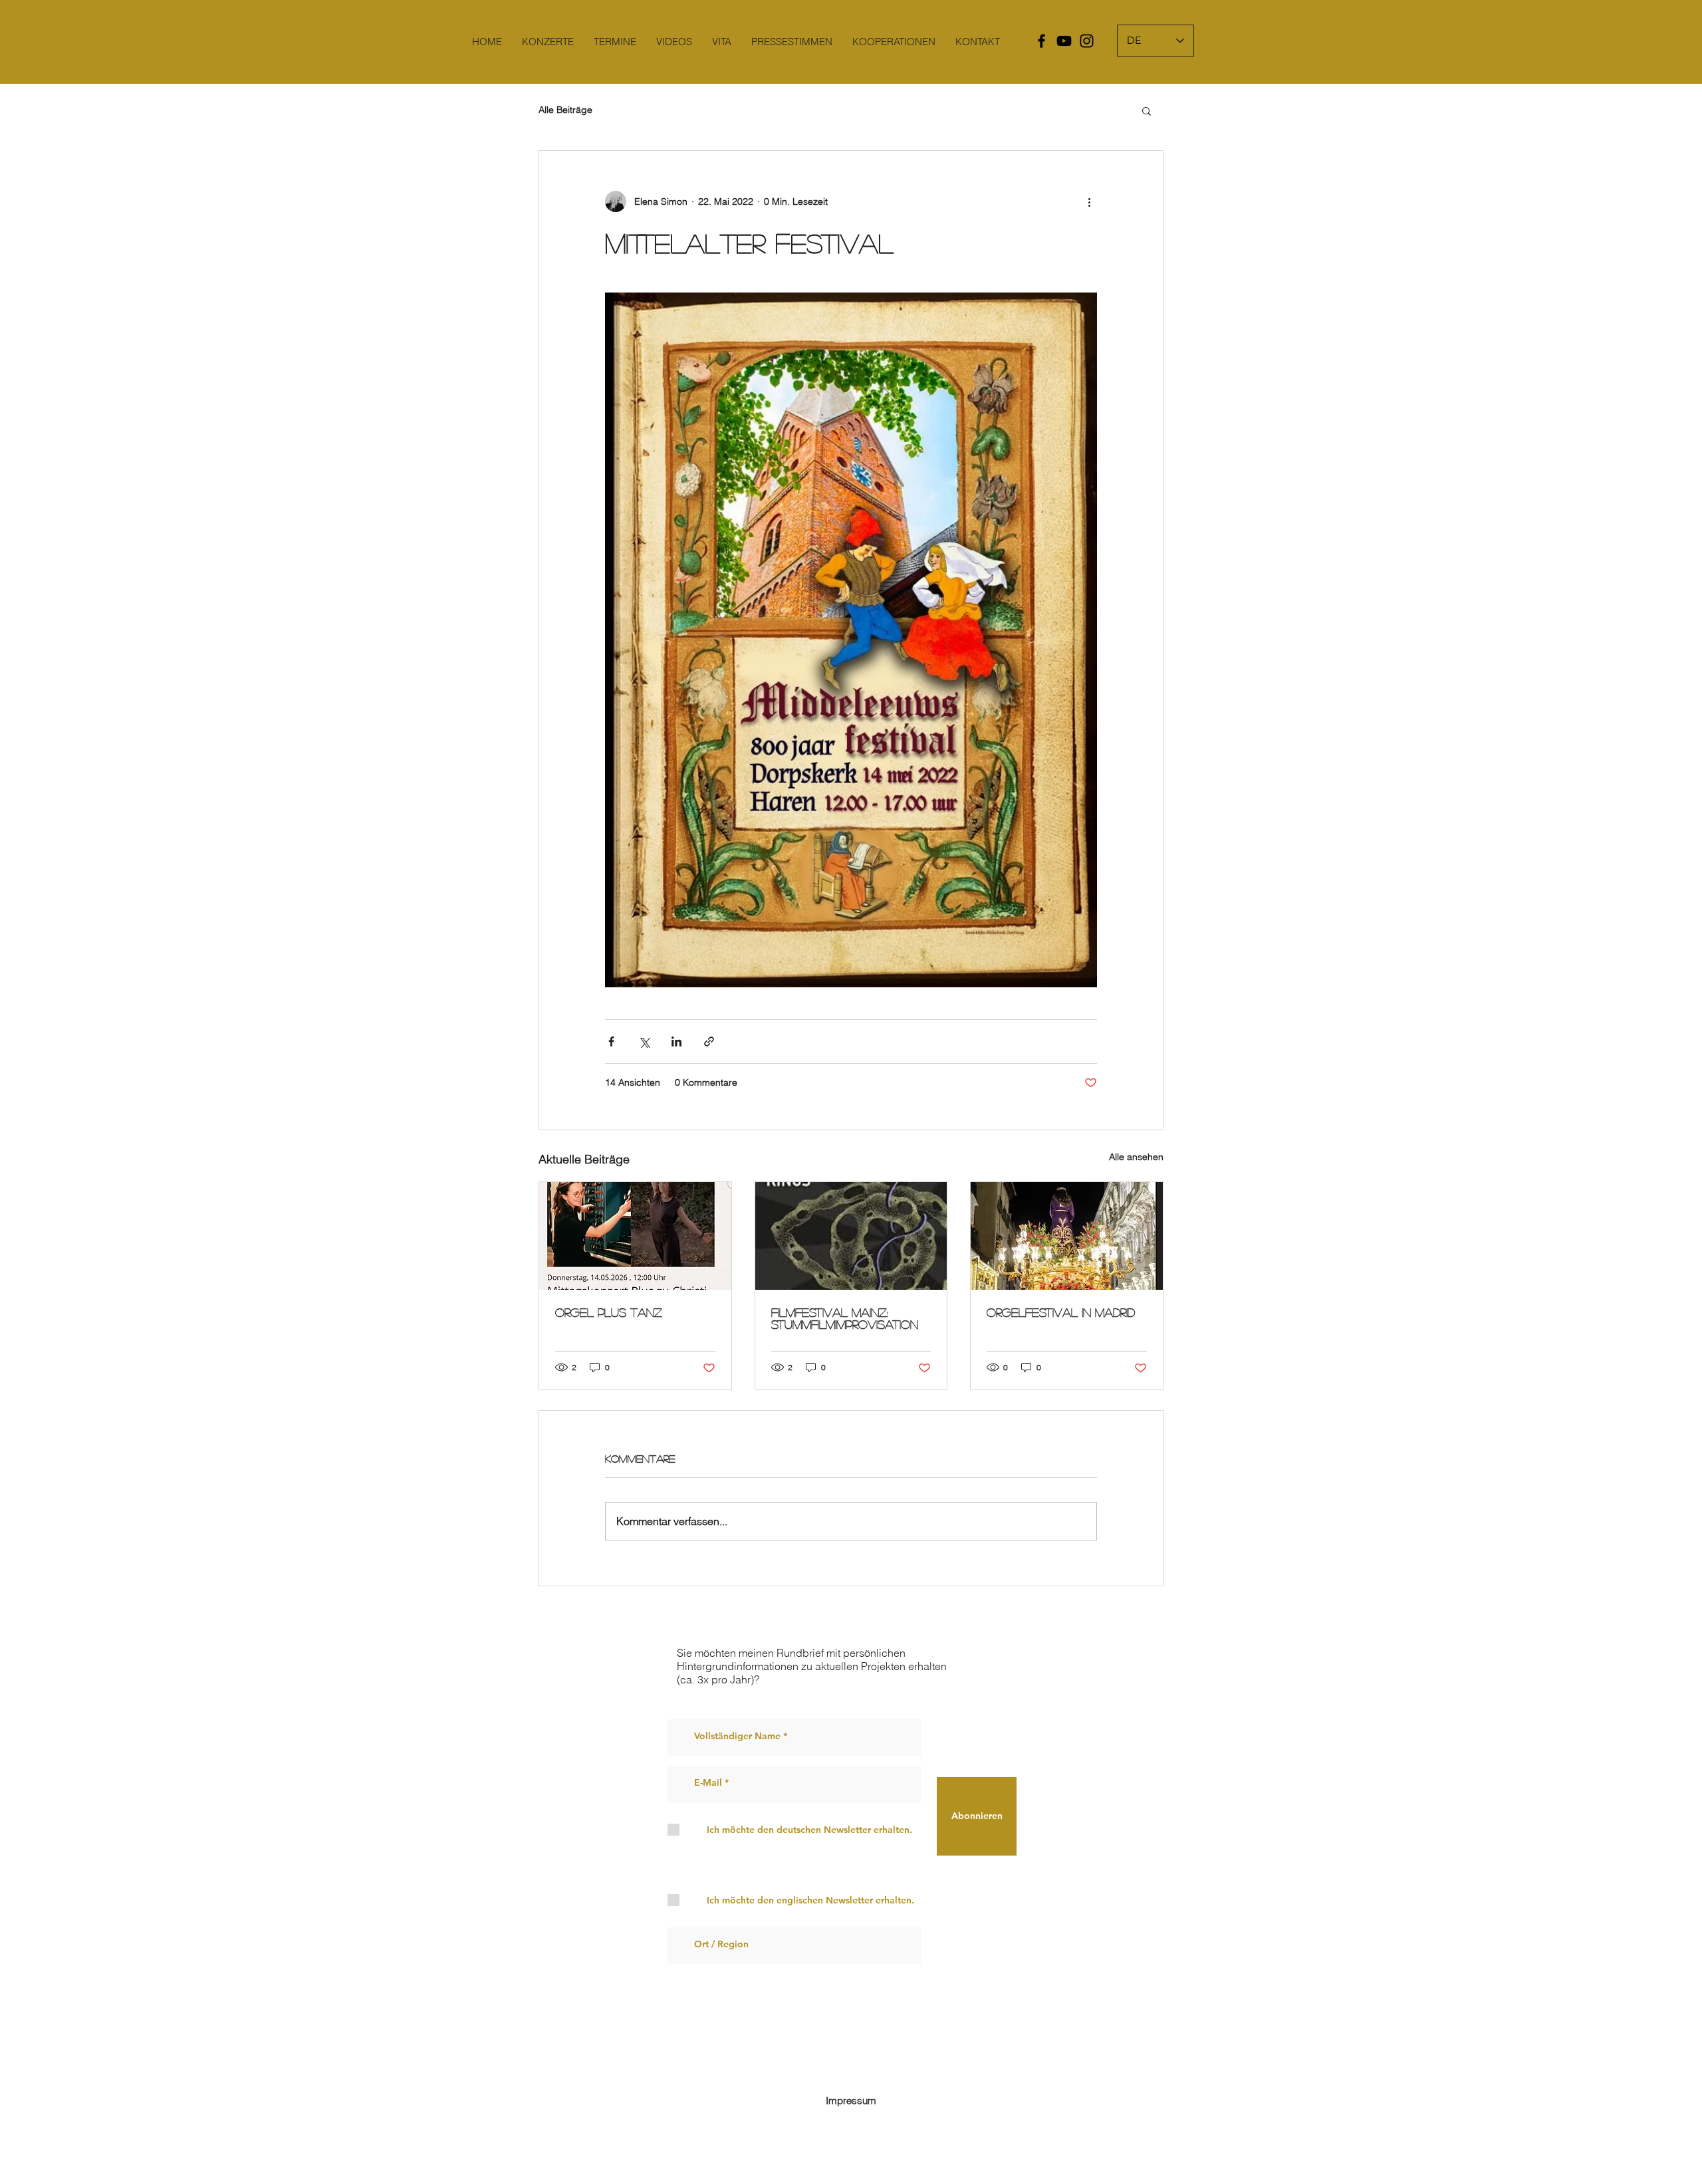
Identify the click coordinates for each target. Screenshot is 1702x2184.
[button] (1147, 110)
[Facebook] (1041, 41)
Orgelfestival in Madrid (1061, 1312)
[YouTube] (1064, 41)
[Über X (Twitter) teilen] (644, 1041)
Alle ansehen (1136, 1157)
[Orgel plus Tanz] (635, 1236)
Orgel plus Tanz (609, 1312)
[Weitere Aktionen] (1089, 201)
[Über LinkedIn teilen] (676, 1041)
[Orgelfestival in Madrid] (1067, 1236)
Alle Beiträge (565, 110)
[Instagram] (1087, 41)
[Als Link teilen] (709, 1041)
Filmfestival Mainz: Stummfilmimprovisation (845, 1318)
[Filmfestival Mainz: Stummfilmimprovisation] (851, 1236)
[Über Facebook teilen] (611, 1041)
